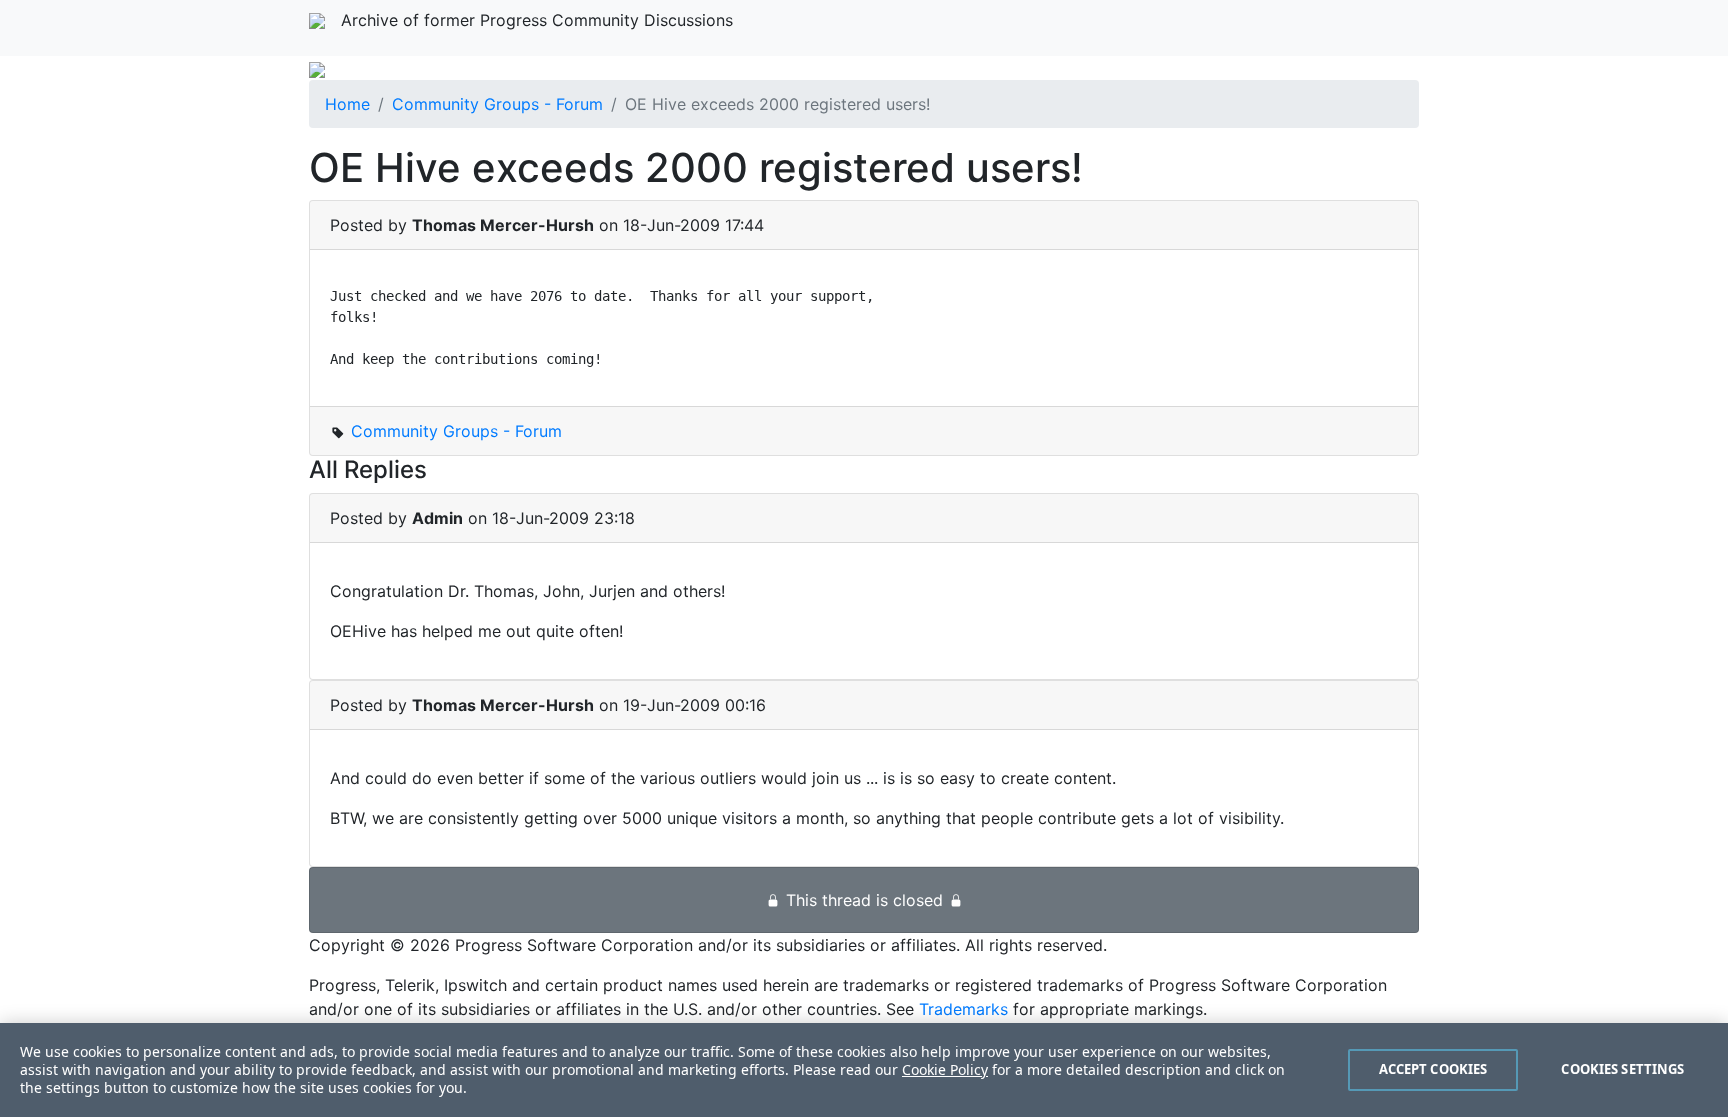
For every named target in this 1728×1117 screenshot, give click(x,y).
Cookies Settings (1622, 1069)
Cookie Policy (945, 1069)
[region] (864, 1070)
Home (347, 104)
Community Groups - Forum (497, 104)
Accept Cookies (1433, 1069)
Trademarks (963, 1009)
